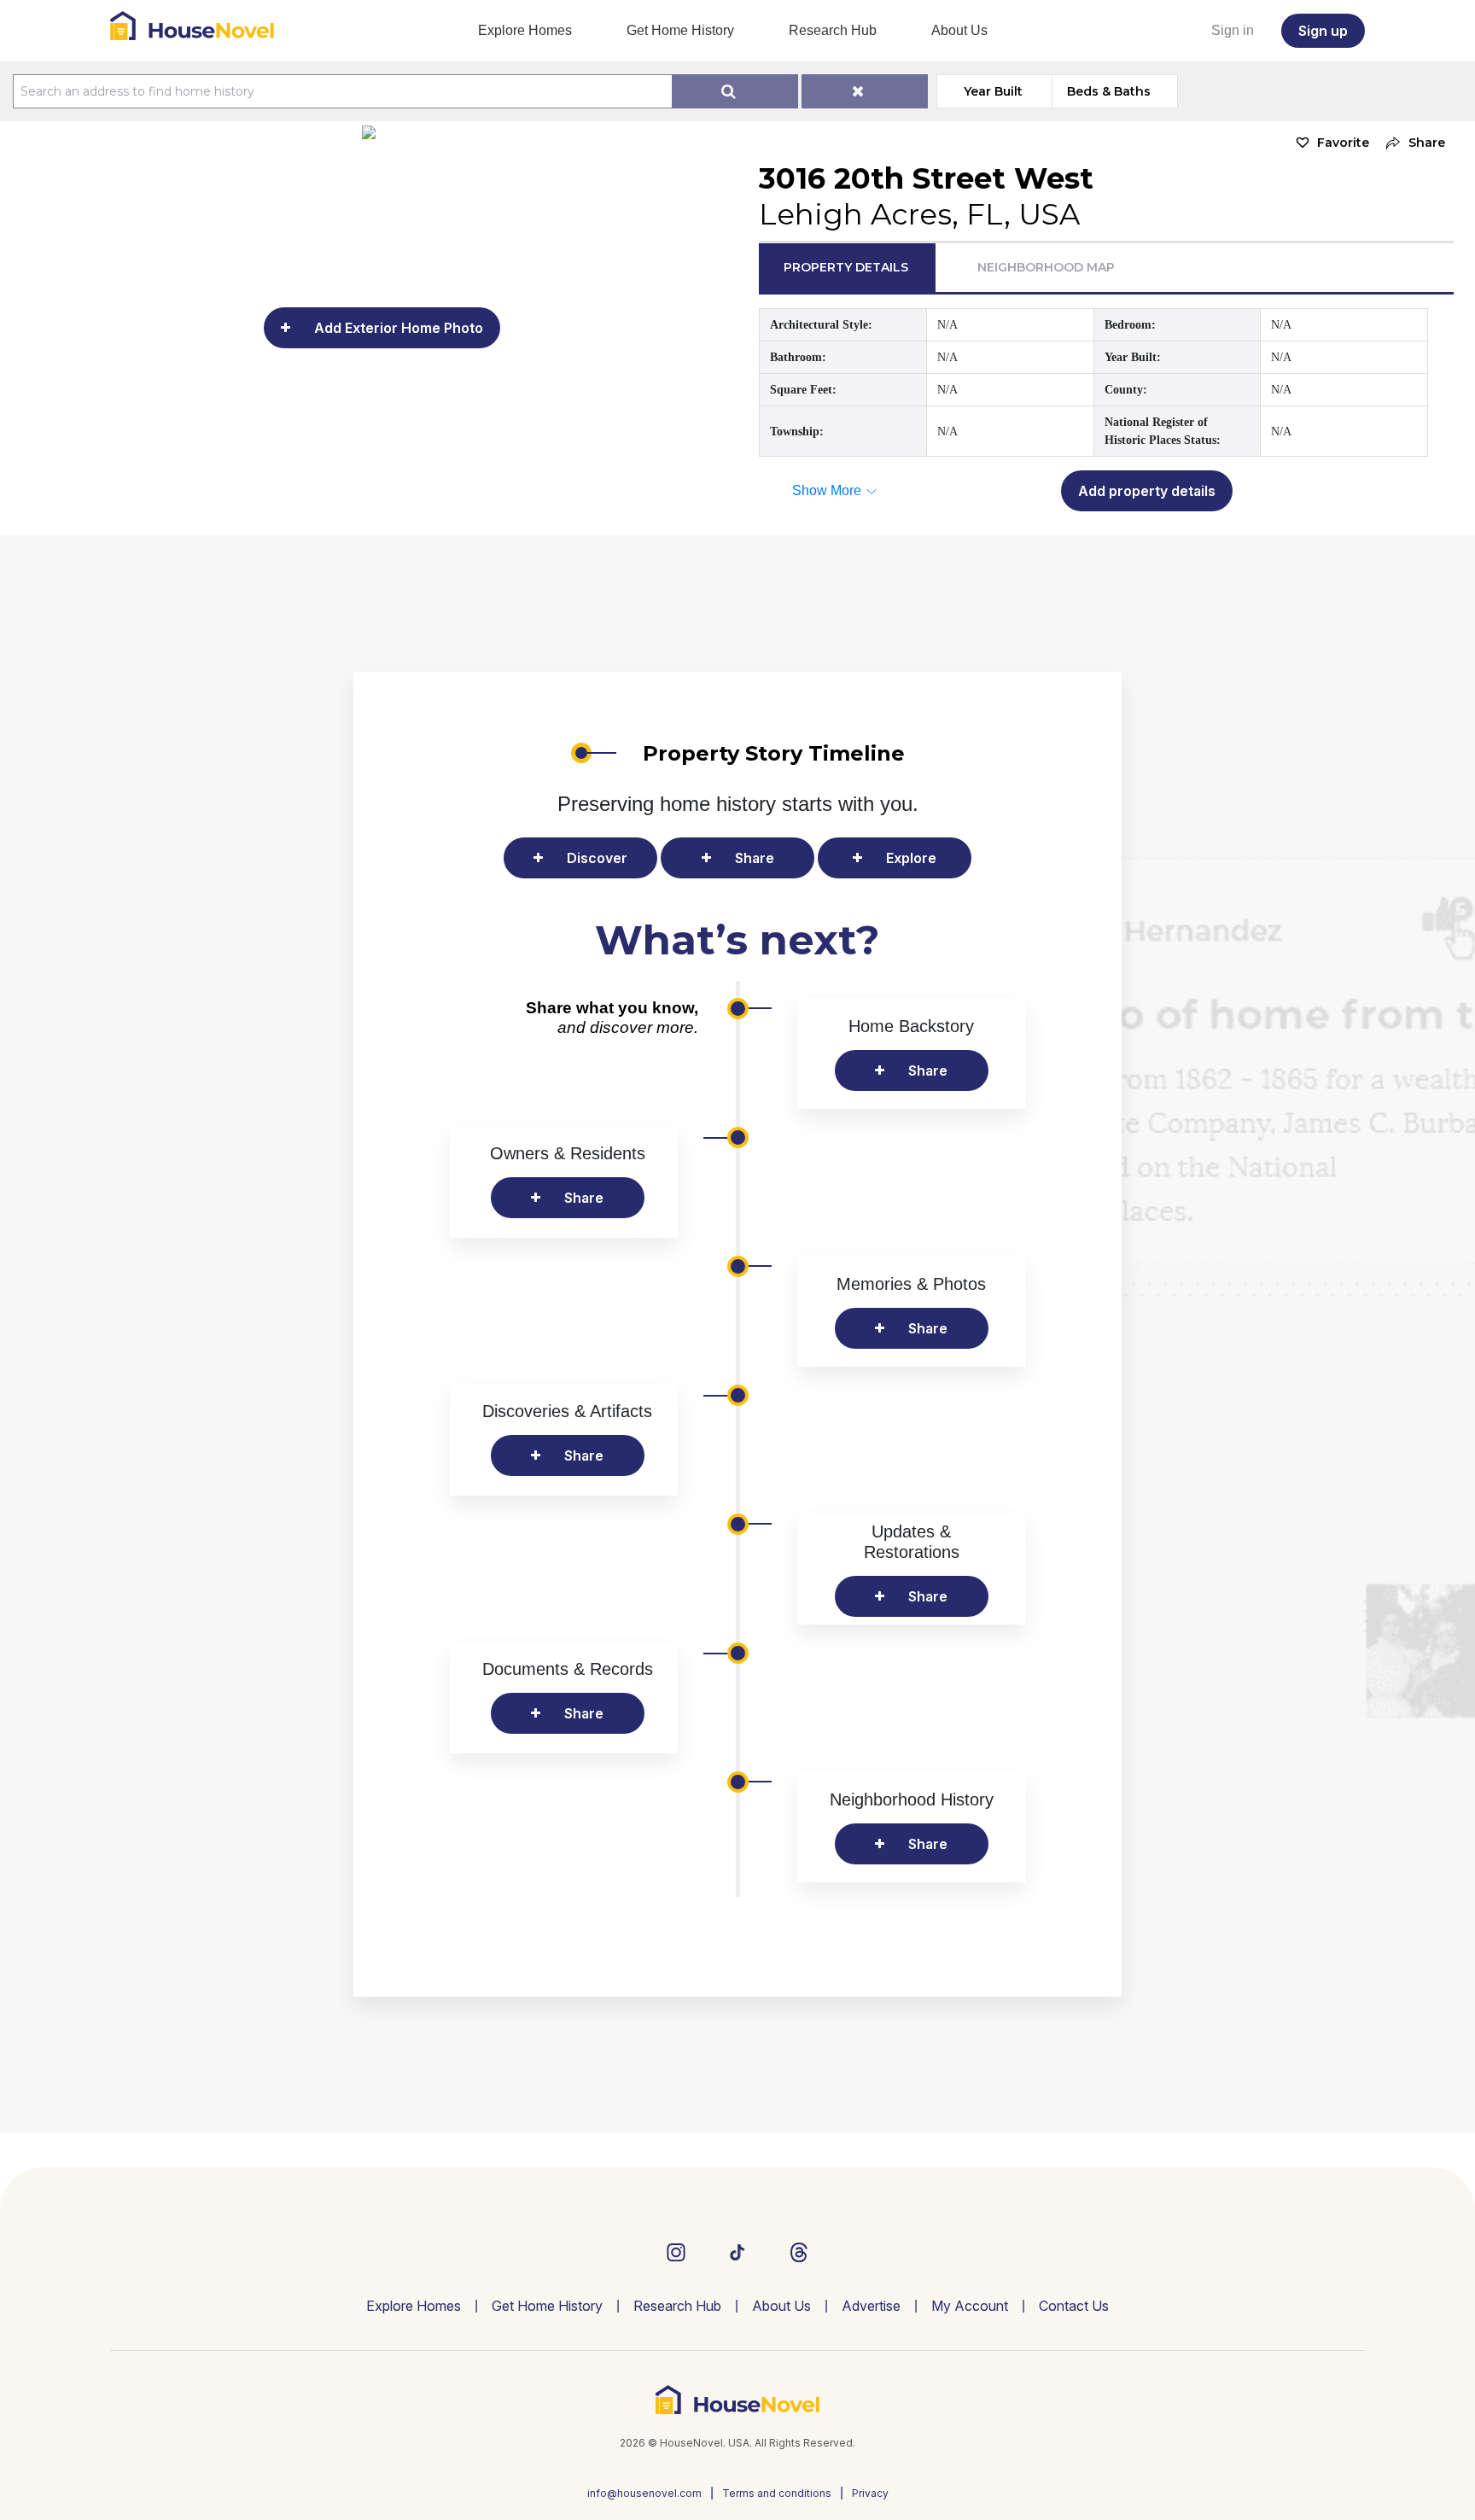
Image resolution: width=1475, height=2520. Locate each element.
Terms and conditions (777, 2493)
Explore (911, 858)
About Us (959, 30)
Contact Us (1074, 2306)
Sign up (1323, 31)
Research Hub (833, 30)
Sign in (1233, 30)
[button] (1411, 143)
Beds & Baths (1109, 91)
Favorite (1343, 143)
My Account (970, 2306)
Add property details (1147, 491)
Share (755, 858)
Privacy (870, 2493)
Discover (597, 858)
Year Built (993, 91)
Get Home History (680, 30)
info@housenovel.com (644, 2493)
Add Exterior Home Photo (399, 328)
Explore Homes (525, 30)
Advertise (871, 2306)
